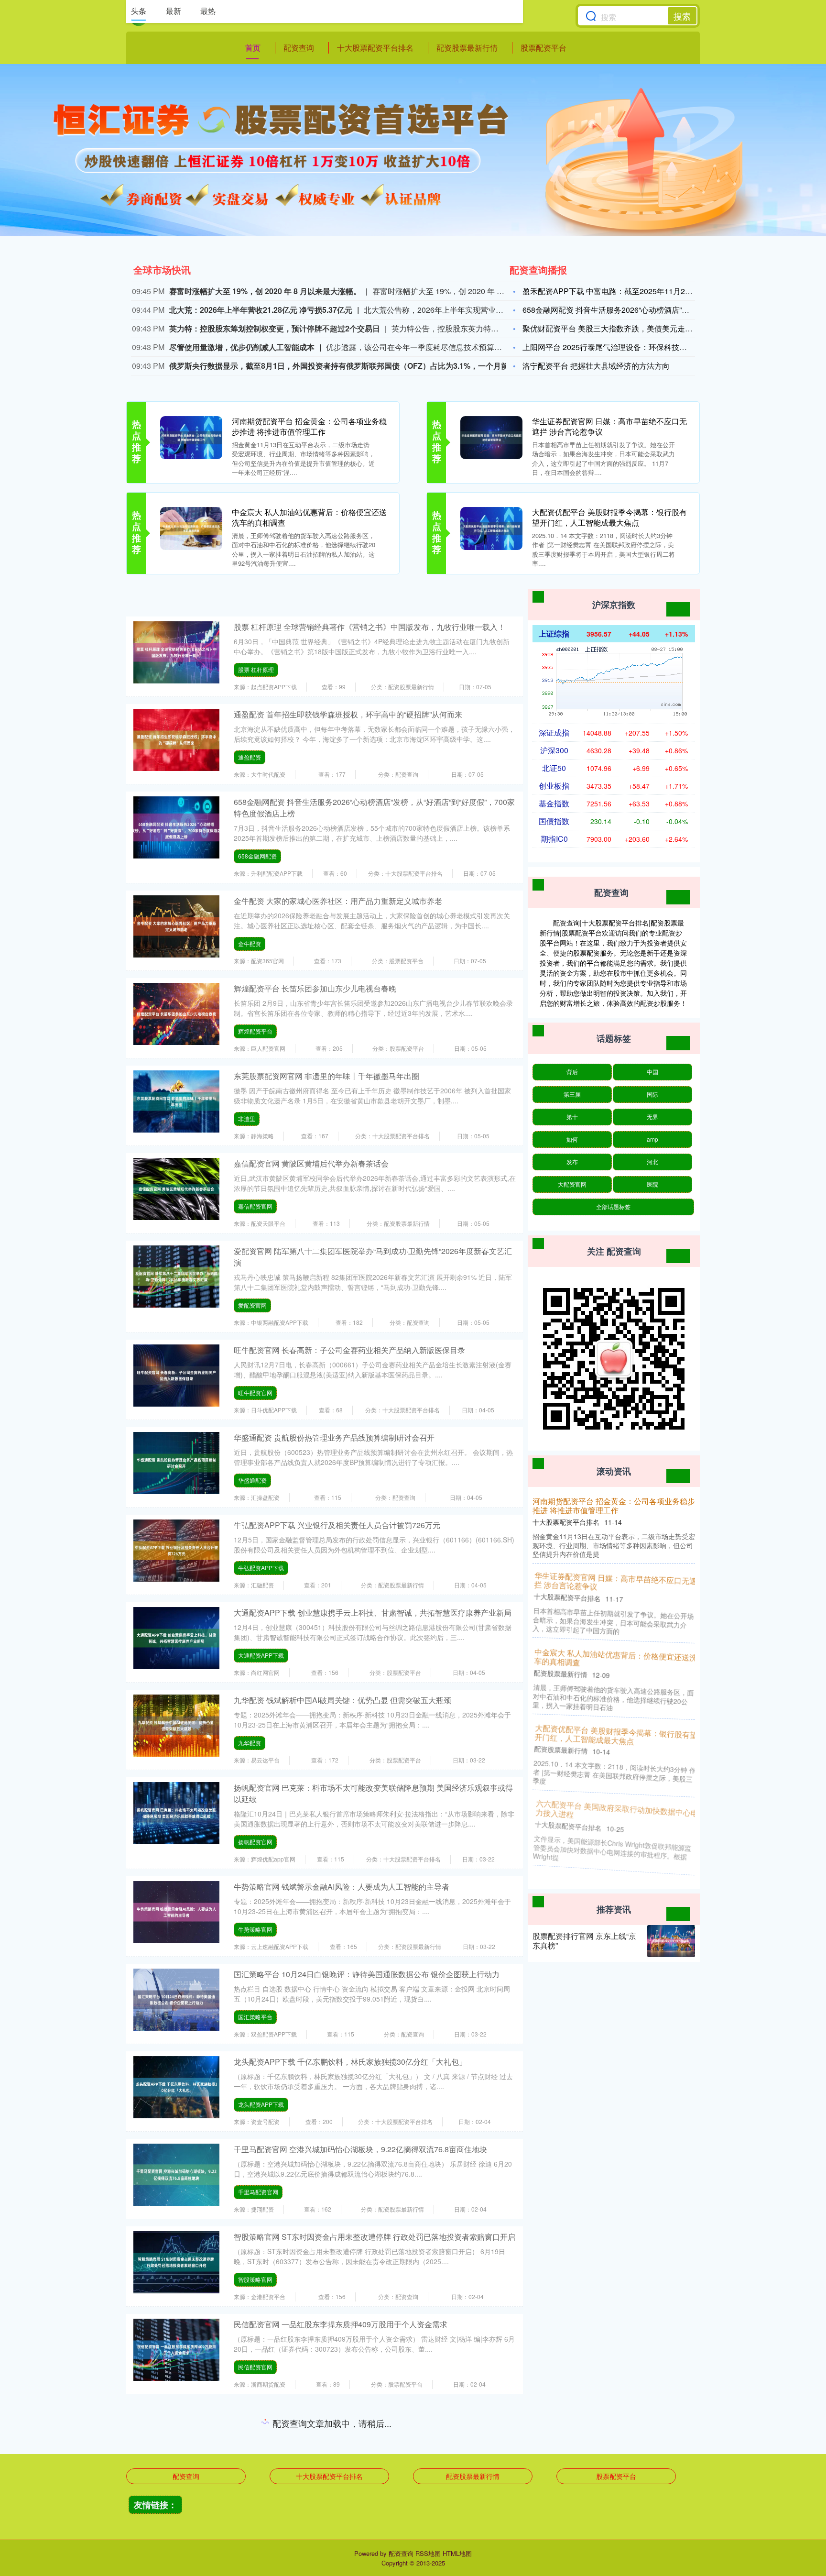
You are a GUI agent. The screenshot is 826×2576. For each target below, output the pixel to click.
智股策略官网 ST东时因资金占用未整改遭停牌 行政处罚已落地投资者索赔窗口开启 (375, 2237)
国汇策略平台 (255, 2017)
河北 (652, 1161)
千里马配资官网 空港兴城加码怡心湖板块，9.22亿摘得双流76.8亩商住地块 (360, 2149)
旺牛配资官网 (255, 1393)
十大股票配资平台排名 (375, 48)
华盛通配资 (252, 1480)
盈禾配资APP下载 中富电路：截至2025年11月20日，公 (617, 291)
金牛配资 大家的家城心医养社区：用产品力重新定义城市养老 (338, 901)
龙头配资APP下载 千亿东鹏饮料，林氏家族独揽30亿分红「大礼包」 (350, 2062)
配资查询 (299, 48)
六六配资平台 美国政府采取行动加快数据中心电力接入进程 (614, 1812)
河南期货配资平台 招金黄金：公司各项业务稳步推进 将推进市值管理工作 (309, 426)
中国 (652, 1072)
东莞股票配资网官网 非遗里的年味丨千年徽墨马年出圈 (326, 1076)
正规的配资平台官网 (264, 2454)
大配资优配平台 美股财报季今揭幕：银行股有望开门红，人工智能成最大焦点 (609, 517)
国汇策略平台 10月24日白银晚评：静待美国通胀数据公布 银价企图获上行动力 (367, 1974)
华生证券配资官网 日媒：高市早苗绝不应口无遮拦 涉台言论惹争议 (609, 426)
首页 (253, 48)
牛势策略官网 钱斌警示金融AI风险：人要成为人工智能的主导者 (342, 1887)
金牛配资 (250, 943)
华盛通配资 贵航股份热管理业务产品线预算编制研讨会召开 (334, 1437)
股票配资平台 (543, 48)
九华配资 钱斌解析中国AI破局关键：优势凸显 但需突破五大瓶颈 (342, 1700)
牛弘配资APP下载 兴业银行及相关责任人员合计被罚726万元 (337, 1525)
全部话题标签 (613, 1206)
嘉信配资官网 (255, 1206)
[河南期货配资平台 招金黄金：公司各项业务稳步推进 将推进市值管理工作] (191, 437)
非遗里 (247, 1118)
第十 (572, 1117)
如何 (572, 1139)
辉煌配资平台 (255, 1031)
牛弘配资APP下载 (261, 1568)
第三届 (572, 1094)
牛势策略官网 (255, 1929)
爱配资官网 (252, 1305)
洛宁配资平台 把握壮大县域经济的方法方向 (596, 366)
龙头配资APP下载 (261, 2104)
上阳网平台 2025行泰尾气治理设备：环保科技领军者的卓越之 (628, 347)
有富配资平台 (255, 2542)
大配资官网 (572, 1184)
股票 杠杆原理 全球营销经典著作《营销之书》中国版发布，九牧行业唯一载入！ (370, 627)
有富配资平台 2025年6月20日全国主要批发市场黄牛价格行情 (338, 2499)
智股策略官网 (255, 2279)
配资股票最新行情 (467, 48)
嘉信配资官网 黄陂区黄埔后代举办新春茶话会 (311, 1163)
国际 (652, 1094)
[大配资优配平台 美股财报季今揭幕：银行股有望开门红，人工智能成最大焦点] (491, 528)
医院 (652, 1184)
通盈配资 (250, 757)
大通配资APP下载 (261, 1655)
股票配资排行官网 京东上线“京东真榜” (584, 1941)
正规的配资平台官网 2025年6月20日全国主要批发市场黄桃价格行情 (349, 2412)
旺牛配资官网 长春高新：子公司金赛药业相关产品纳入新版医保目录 (349, 1350)
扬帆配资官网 (255, 1842)
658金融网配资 (257, 856)
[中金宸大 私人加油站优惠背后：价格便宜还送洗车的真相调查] (191, 528)
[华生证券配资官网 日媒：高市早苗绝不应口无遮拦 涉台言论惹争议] (491, 437)
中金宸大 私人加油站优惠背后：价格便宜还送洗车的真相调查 (309, 517)
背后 (572, 1072)
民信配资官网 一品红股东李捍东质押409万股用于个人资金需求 (341, 2324)
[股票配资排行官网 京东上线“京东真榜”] (671, 1941)
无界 (652, 1117)
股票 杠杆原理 (256, 669)
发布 (572, 1161)
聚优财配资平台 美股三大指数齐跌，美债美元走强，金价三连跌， (634, 328)
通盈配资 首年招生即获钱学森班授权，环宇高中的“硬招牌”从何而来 (348, 714)
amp (652, 1139)
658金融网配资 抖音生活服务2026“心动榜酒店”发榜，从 (617, 310)
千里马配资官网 (258, 2192)
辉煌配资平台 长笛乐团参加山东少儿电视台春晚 (315, 988)
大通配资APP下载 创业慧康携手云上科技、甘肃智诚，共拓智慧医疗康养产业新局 (373, 1613)
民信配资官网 (255, 2367)
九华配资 (250, 1743)
